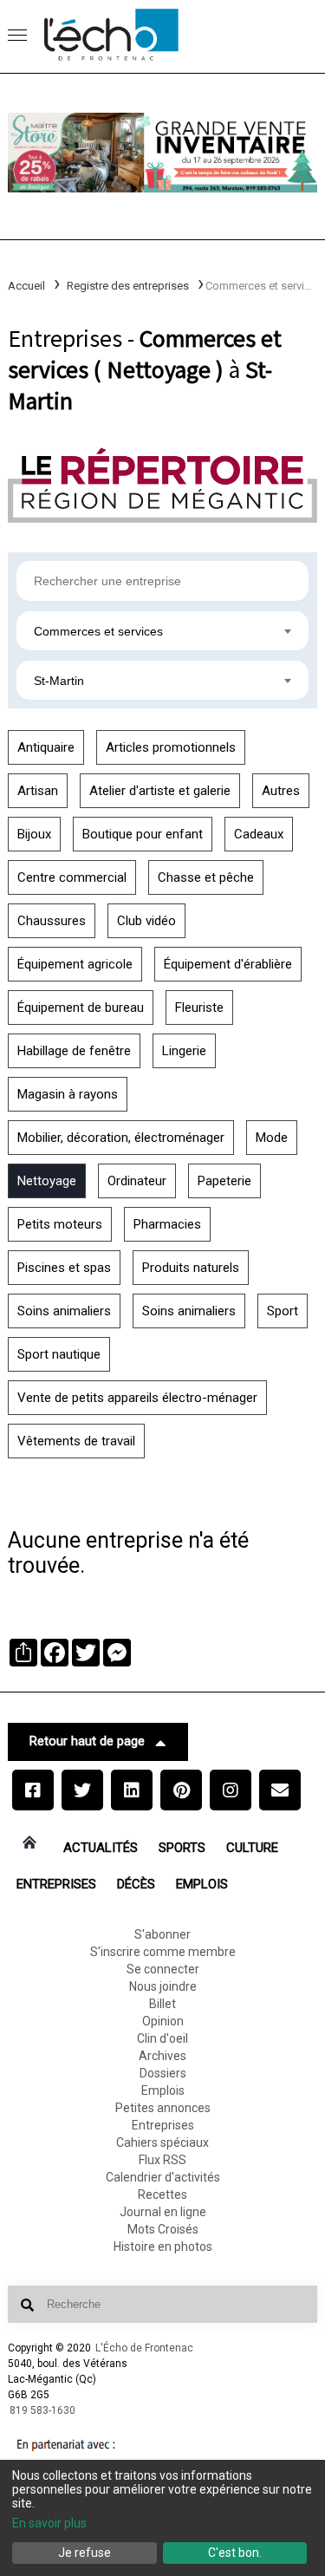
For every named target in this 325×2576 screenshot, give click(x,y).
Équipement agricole (75, 964)
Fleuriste (199, 1008)
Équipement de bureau (81, 1008)
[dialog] (162, 2518)
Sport (283, 1311)
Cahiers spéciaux (162, 2142)
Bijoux (34, 834)
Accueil (26, 286)
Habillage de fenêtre (74, 1051)
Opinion (163, 2021)
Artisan (38, 791)
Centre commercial (72, 877)
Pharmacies (167, 1224)
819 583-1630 (42, 2410)
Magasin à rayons (68, 1094)
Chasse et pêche (206, 877)
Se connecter (163, 1969)
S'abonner (162, 1934)
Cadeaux (259, 834)
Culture (252, 1848)
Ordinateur (137, 1181)
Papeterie (224, 1181)
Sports (182, 1848)
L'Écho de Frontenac (144, 2348)
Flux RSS (162, 2160)
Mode (272, 1138)
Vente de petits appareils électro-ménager (137, 1398)
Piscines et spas (64, 1268)
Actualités (101, 1848)
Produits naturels (191, 1268)
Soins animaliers (64, 1311)
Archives (162, 2056)
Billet (162, 2004)
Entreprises (56, 1884)
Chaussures (52, 921)
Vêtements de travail (76, 1441)
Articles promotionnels (171, 747)
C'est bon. (235, 2553)
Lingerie (184, 1051)
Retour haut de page (87, 1741)
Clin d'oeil (162, 2038)
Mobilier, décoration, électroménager (121, 1138)
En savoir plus (49, 2523)
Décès (136, 1884)
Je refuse (84, 2553)
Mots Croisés (163, 2229)
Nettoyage (47, 1181)
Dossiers (163, 2073)
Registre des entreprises (128, 286)
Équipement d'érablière (228, 964)
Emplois (202, 1884)
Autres (281, 791)
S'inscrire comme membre (163, 1952)
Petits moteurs (60, 1224)
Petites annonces (163, 2108)
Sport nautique (59, 1354)
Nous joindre (163, 1986)
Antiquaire (46, 747)
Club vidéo (146, 921)
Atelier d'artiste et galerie (160, 791)
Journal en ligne (163, 2212)
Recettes (162, 2194)
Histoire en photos (163, 2247)
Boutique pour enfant (143, 834)
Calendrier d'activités (163, 2177)
